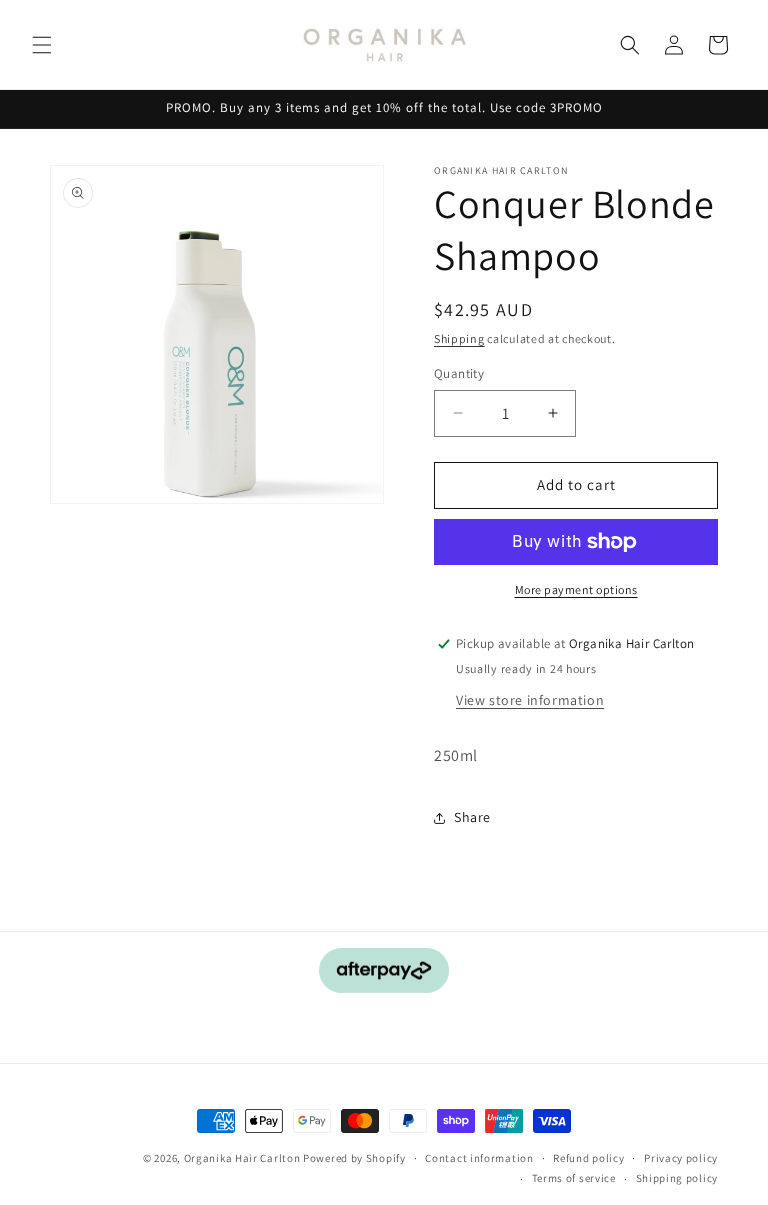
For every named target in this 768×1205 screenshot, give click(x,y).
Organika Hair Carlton (242, 1158)
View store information (530, 700)
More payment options (576, 589)
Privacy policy (681, 1158)
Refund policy (588, 1158)
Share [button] (472, 817)
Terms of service (574, 1178)
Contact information (479, 1158)
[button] (42, 45)
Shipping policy (677, 1178)
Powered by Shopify (354, 1158)
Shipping (459, 338)
